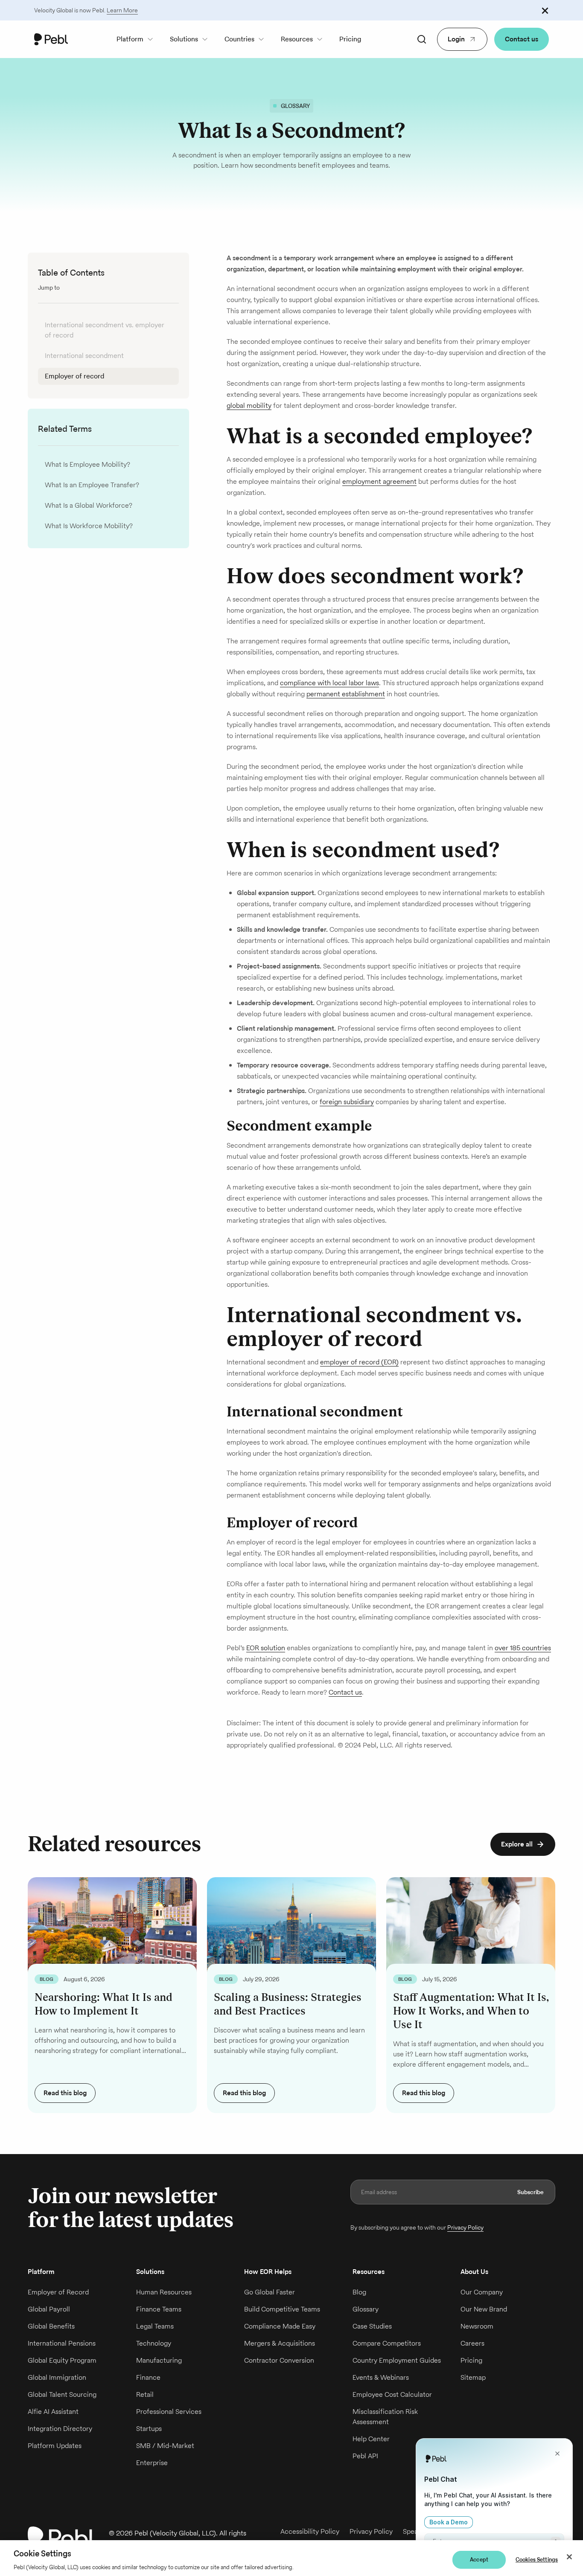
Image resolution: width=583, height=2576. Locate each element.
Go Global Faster (270, 2292)
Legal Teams (155, 2326)
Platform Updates (55, 2446)
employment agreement (379, 481)
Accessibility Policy (310, 2531)
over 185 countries (523, 1648)
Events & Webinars (381, 2377)
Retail (145, 2394)
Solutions (184, 39)
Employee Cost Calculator (392, 2394)
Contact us (522, 39)
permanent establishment (346, 694)
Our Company (482, 2292)
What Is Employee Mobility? (87, 464)
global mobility (249, 406)
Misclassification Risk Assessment (385, 2417)
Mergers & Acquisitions (280, 2343)
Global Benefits (51, 2326)
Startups (149, 2429)
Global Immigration (57, 2377)
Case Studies (372, 2326)
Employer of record (74, 376)
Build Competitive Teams (282, 2309)
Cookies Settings (537, 2560)
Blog (359, 2292)
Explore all (517, 1844)
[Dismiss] (545, 10)
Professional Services (169, 2412)
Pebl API (365, 2456)
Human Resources (164, 2292)
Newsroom (477, 2326)
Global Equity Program (62, 2360)
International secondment (84, 356)
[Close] (569, 2557)
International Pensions (62, 2343)
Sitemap (473, 2377)
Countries (239, 39)
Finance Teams (159, 2309)
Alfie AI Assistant (53, 2412)
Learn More (122, 10)
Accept (479, 2560)
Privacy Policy (465, 2227)
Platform (130, 39)
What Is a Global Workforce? (89, 505)
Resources (297, 39)
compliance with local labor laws (329, 683)
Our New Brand (484, 2309)
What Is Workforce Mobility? (89, 526)
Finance (148, 2377)
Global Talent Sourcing (62, 2394)
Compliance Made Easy (280, 2326)
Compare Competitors (387, 2343)
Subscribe (531, 2192)
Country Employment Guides (397, 2360)
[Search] (422, 39)
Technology (154, 2343)
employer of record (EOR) (359, 1362)
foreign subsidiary (347, 1102)
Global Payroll (49, 2309)
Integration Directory (60, 2429)
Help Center (371, 2439)
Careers (472, 2343)
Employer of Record (58, 2292)
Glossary (366, 2309)
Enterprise (152, 2463)
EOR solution (266, 1648)
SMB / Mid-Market (165, 2446)
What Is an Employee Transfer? (92, 485)
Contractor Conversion (279, 2360)
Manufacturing (159, 2360)
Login (456, 39)
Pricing (350, 39)
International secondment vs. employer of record (105, 330)
